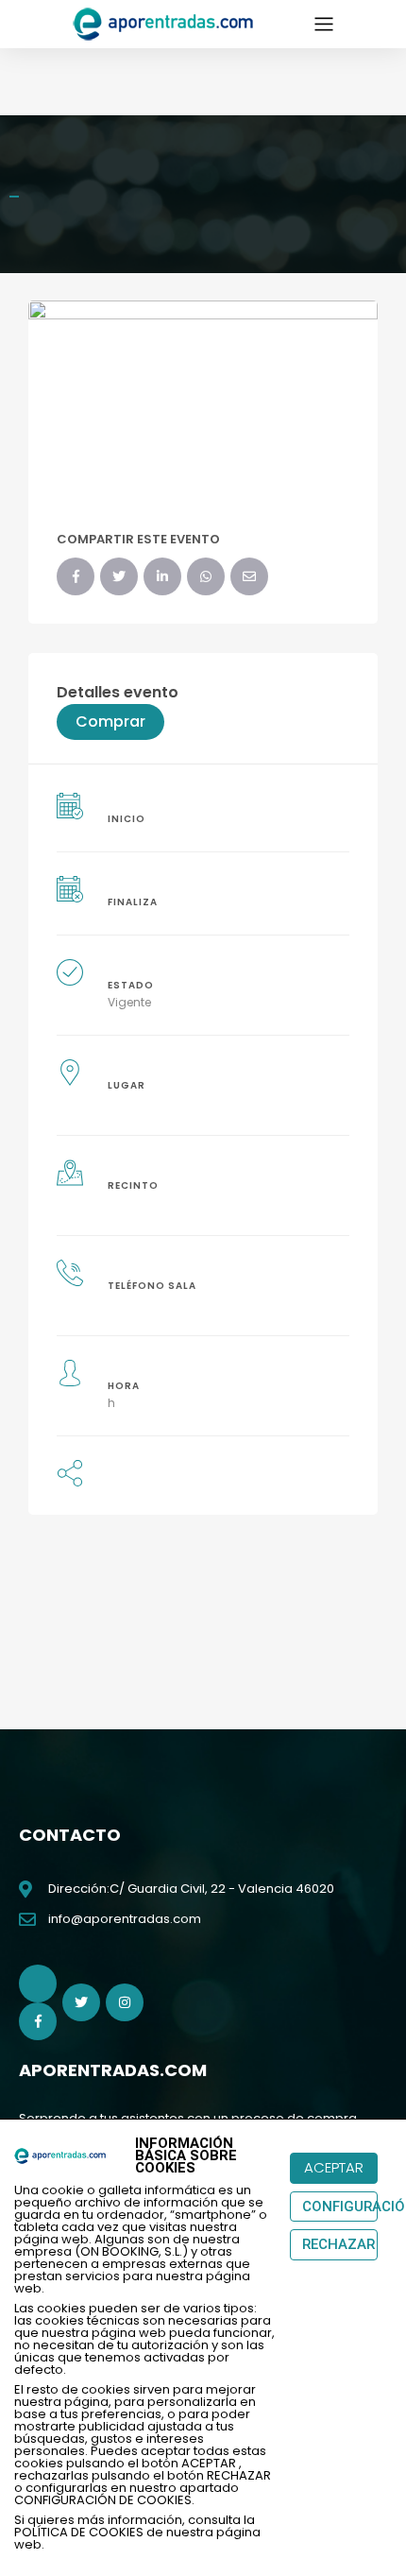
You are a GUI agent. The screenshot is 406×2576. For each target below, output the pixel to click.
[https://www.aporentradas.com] (164, 23)
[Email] (249, 576)
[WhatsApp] (206, 576)
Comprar (110, 721)
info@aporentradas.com (125, 1919)
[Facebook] (76, 576)
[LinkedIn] (162, 576)
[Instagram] (125, 2002)
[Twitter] (119, 576)
